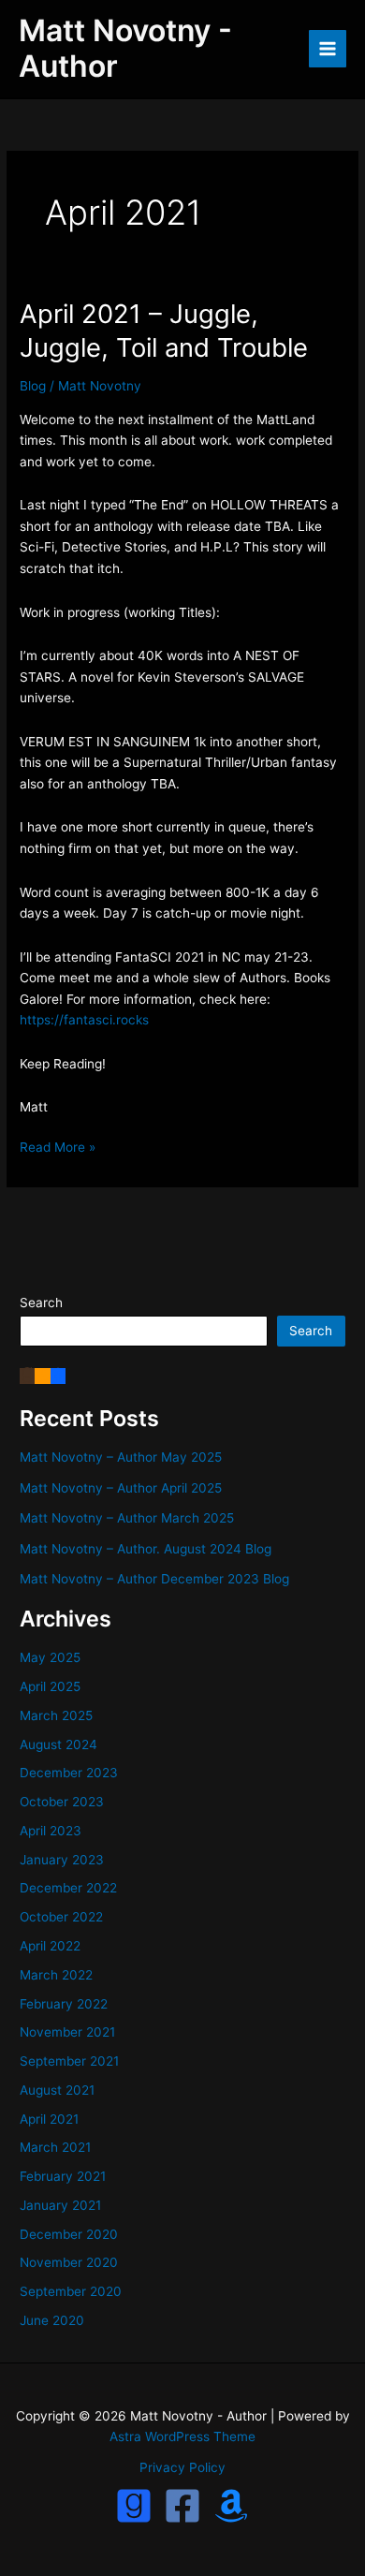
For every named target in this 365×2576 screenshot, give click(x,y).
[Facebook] (58, 1375)
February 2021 (63, 2176)
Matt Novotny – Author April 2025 (121, 1488)
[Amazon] (42, 1375)
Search (41, 1303)
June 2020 (52, 2320)
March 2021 (55, 2147)
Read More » (58, 1148)
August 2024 (58, 1744)
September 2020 (71, 2291)
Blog (33, 386)
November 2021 (67, 2032)
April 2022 (50, 1946)
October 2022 (61, 1917)
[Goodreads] (27, 1375)
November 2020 (69, 2262)
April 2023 (51, 1831)
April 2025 (50, 1686)
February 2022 (64, 2004)
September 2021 (69, 2061)
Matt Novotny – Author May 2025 (121, 1457)
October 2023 (62, 1802)
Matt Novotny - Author (125, 48)
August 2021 (57, 2090)
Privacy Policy (182, 2467)
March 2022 (56, 1975)
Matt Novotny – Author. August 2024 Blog (146, 1549)
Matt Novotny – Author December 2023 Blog (154, 1579)
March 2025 (56, 1715)
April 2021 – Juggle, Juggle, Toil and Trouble (164, 331)
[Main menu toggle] (328, 49)
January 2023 (62, 1860)
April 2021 (49, 2119)
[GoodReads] (134, 2506)
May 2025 (50, 1657)
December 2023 (69, 1773)
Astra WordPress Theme (182, 2436)
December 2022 (68, 1888)
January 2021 (60, 2205)
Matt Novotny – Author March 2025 (127, 1518)
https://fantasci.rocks (84, 1020)
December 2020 (69, 2234)
